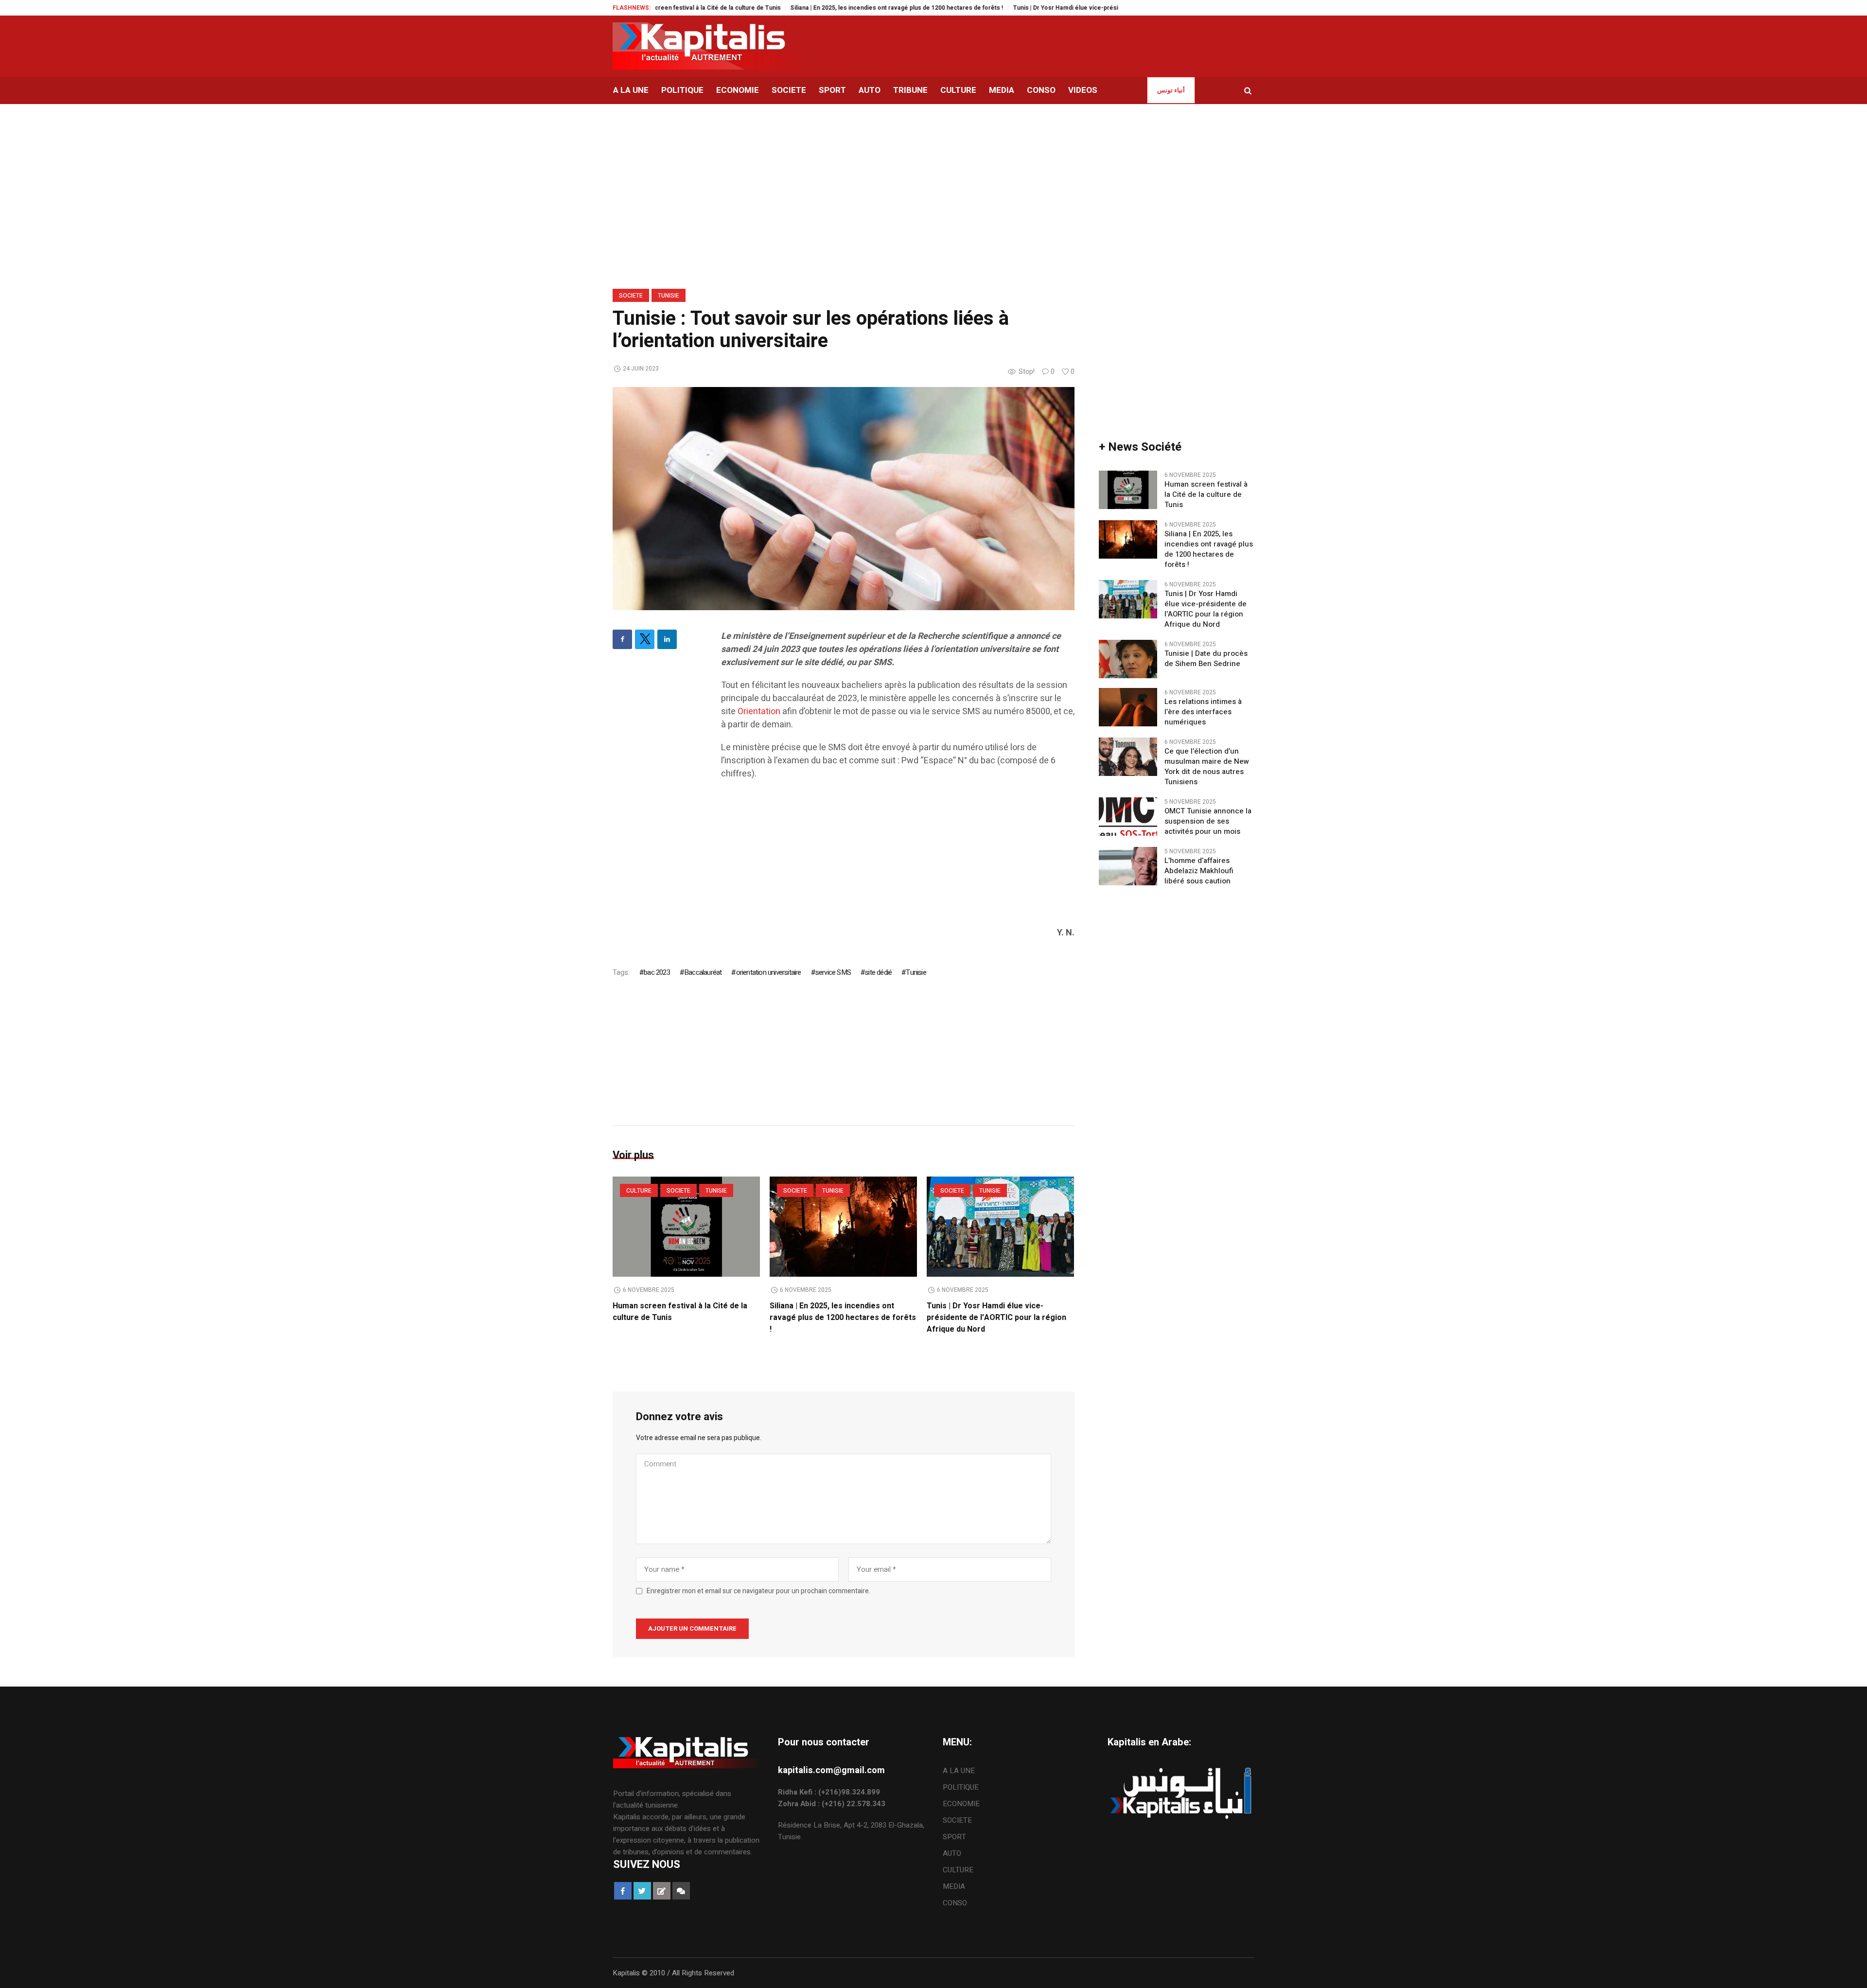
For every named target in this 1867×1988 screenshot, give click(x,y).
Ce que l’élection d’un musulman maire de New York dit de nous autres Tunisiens (1207, 767)
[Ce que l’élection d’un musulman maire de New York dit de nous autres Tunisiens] (1128, 756)
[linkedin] (667, 639)
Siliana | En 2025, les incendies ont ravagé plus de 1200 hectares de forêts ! (815, 8)
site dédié (878, 972)
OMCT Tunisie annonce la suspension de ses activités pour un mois (1208, 821)
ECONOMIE (961, 1804)
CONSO (955, 1903)
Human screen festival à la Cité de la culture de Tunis (1206, 495)
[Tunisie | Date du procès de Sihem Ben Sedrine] (1128, 659)
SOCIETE (631, 296)
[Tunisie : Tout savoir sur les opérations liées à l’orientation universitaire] (844, 498)
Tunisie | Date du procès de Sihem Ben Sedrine (1206, 659)
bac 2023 (657, 972)
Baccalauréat (703, 972)
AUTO (952, 1853)
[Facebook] (622, 639)
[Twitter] (645, 639)
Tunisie (669, 296)
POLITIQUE (961, 1787)
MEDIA (954, 1886)
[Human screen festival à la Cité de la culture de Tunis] (686, 1227)
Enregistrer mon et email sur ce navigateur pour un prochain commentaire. (758, 1591)
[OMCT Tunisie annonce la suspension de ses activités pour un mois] (1128, 816)
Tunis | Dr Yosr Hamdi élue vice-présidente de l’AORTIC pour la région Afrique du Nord (1053, 8)
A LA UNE (959, 1771)
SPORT (954, 1837)
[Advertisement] (898, 858)
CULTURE (639, 1191)
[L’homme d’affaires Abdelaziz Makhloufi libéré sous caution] (1128, 866)
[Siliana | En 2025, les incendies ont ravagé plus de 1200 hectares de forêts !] (843, 1227)
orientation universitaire (768, 972)
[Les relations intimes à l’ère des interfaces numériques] (1128, 707)
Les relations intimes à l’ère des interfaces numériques (1203, 712)
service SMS (833, 972)
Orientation (759, 712)
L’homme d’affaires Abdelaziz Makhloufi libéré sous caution (1199, 871)
